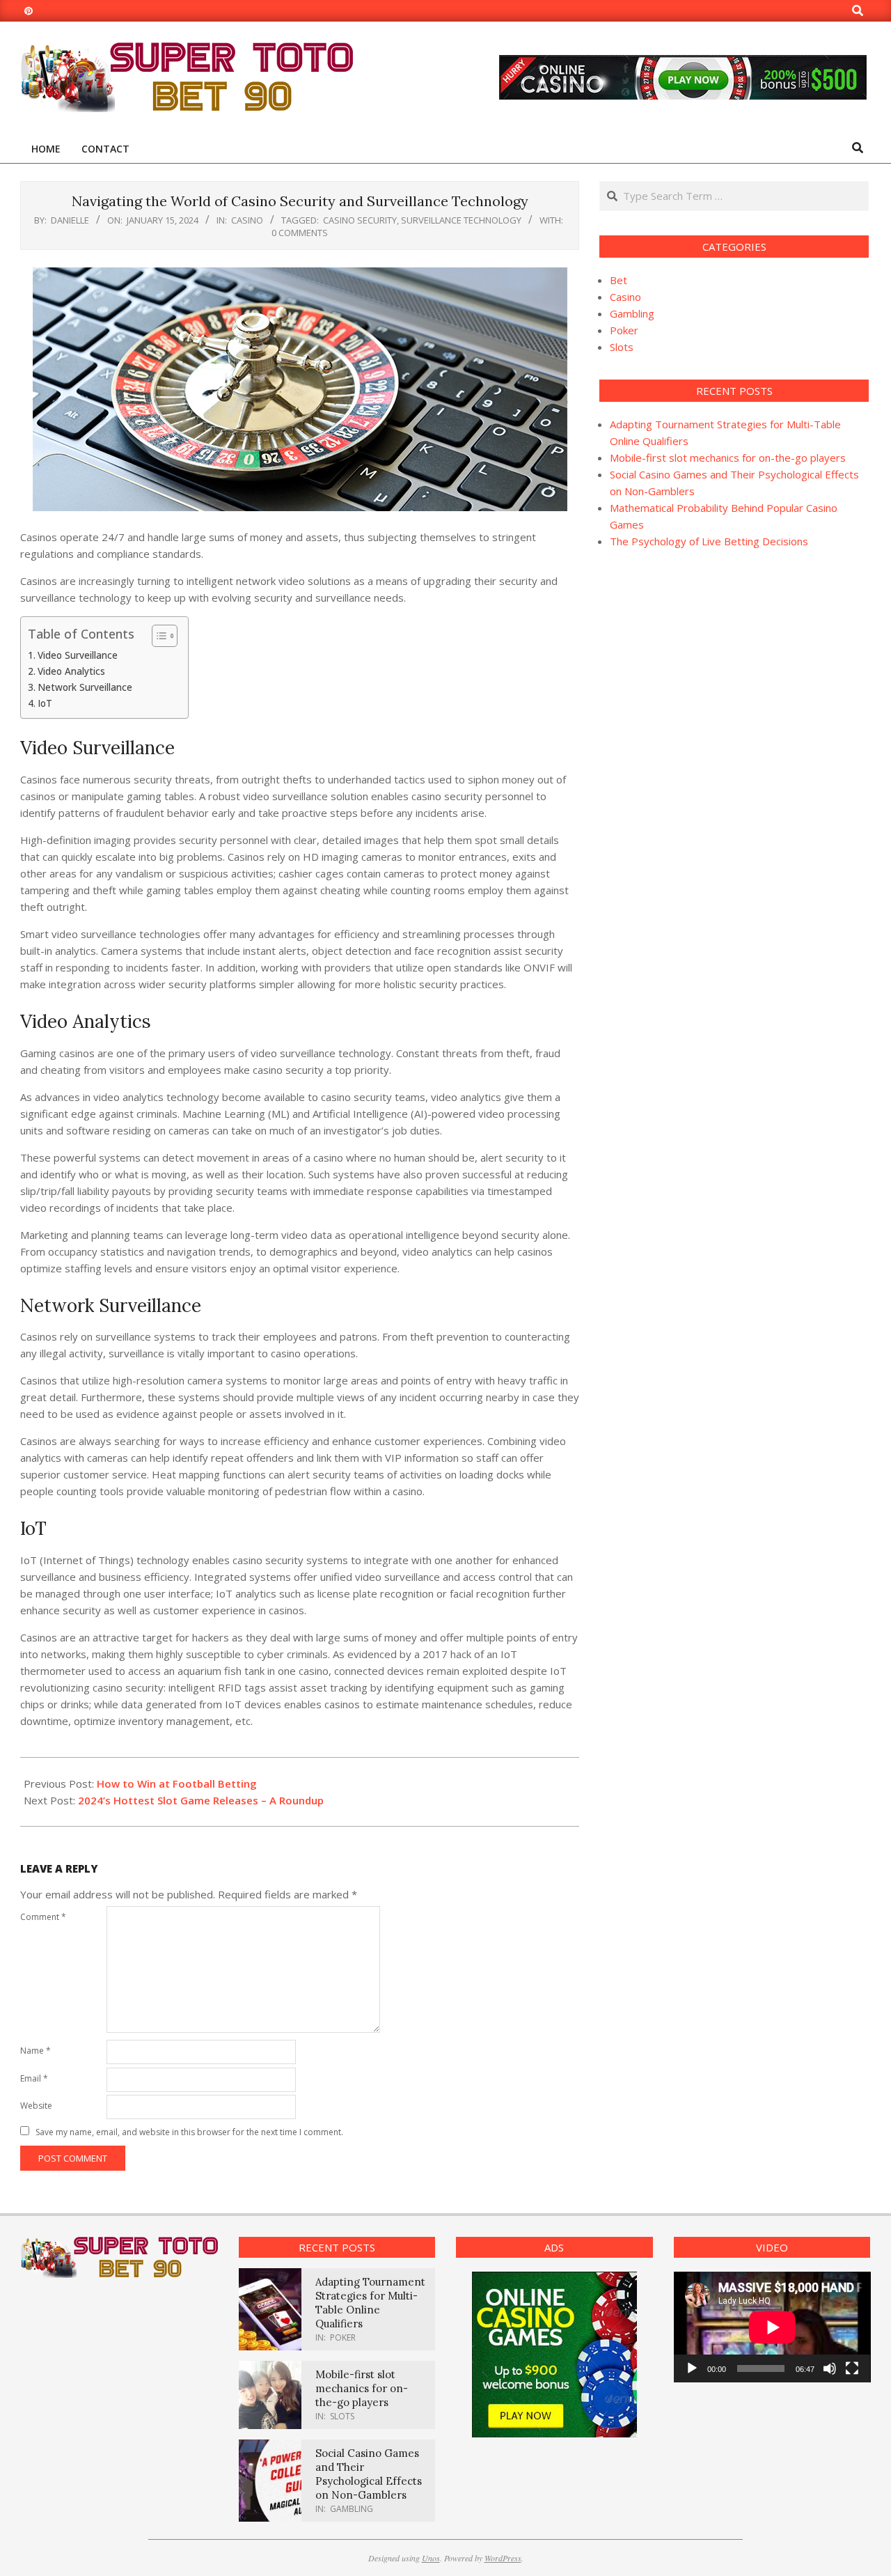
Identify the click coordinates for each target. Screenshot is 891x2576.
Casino (247, 220)
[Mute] (830, 2368)
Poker (624, 330)
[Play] (692, 2368)
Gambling (632, 313)
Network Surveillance (85, 687)
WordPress (503, 2558)
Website (36, 2106)
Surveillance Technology (461, 220)
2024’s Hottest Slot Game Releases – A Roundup (201, 1800)
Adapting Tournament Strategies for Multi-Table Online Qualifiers (370, 2303)
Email (34, 2078)
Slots (622, 347)
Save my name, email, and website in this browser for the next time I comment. (189, 2132)
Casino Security (360, 220)
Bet (618, 280)
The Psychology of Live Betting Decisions (709, 541)
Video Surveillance (78, 655)
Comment (43, 1917)
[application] (772, 2327)
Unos (431, 2558)
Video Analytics (71, 671)
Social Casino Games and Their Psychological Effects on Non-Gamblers (369, 2474)
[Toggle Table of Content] (158, 636)
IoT (45, 703)
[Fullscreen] (852, 2368)
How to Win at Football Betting (177, 1783)
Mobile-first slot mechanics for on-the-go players (728, 458)
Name (36, 2051)
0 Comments (300, 233)
